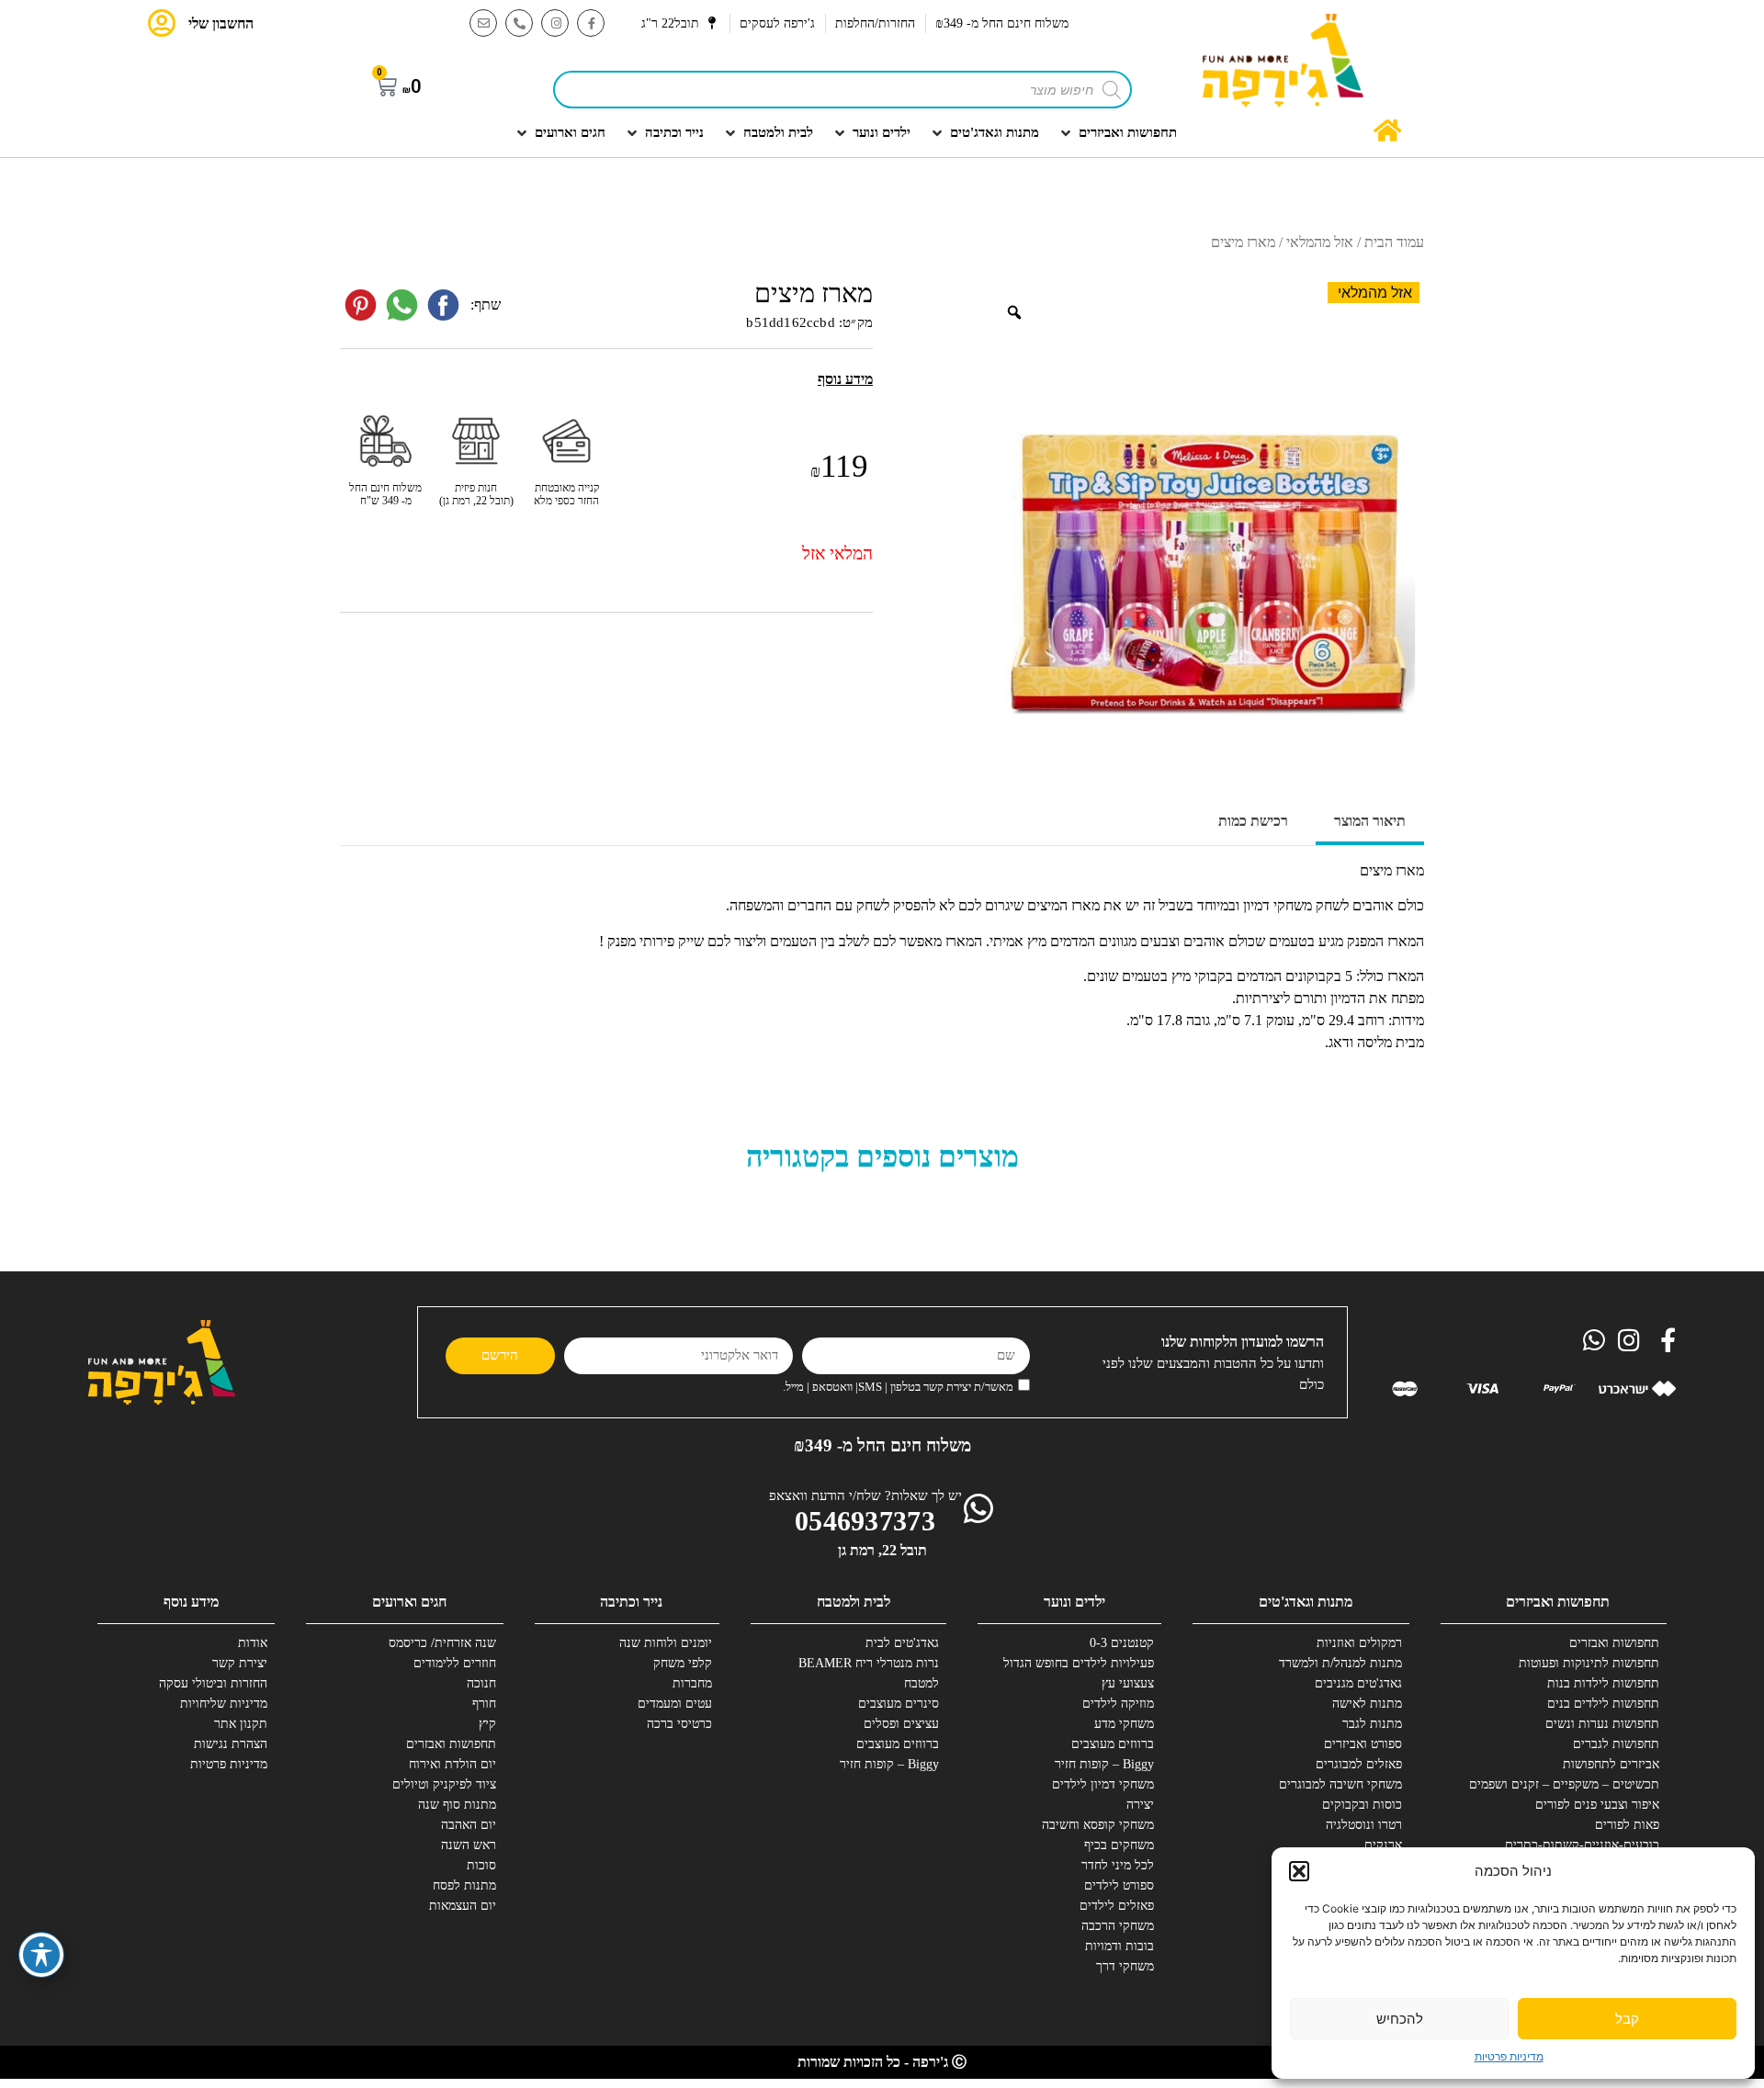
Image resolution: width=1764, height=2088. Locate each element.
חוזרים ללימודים (455, 1663)
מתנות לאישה (1367, 1704)
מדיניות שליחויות (224, 1704)
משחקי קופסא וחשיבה (1098, 1825)
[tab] (1370, 823)
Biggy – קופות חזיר (1104, 1764)
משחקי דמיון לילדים (1103, 1784)
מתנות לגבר (1372, 1724)
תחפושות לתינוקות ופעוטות (1591, 1663)
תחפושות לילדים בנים (1603, 1704)
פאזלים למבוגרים (1359, 1764)
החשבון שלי (221, 23)
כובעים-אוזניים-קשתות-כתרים (1591, 1845)
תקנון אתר (241, 1724)
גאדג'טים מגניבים (1358, 1683)
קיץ (487, 1724)
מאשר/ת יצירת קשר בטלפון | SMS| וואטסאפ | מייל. (898, 1387)
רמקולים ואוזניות (1359, 1643)
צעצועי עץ (1128, 1683)
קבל (1627, 2019)
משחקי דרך (1125, 1966)
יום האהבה (469, 1825)
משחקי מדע (1124, 1724)
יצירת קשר (240, 1663)
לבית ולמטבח (854, 1602)
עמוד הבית (1394, 242)
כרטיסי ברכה (679, 1724)
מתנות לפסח (464, 1885)
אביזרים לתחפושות (1611, 1764)
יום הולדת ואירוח (452, 1764)
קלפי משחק (683, 1663)
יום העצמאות (463, 1906)
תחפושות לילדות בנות (1603, 1683)
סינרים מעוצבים (899, 1704)
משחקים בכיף (1119, 1845)
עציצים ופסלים (901, 1724)
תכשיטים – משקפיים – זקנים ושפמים (1591, 1784)
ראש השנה (469, 1845)
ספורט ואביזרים (1363, 1744)
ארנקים (1383, 1845)
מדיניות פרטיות (1509, 2056)
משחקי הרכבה (1118, 1926)
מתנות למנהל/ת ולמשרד (1340, 1663)
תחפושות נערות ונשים (1602, 1724)
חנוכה (481, 1683)
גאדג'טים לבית (902, 1643)
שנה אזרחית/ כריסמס (442, 1643)
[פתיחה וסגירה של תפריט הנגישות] (41, 1955)
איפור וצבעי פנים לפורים (1597, 1805)
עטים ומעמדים (675, 1704)
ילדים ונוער (1074, 1602)
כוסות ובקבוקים (1362, 1805)
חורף (484, 1704)
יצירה (1140, 1805)
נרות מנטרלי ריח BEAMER (871, 1663)
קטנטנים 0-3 (1122, 1643)
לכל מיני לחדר (1118, 1865)
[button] (1299, 1871)
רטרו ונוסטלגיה (1364, 1825)
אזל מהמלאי (1320, 242)
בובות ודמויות (1119, 1946)
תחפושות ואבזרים (1614, 1643)
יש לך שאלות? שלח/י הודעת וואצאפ (865, 1495)
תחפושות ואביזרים (1558, 1602)
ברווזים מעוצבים (1113, 1744)
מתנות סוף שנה (457, 1805)
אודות (253, 1643)
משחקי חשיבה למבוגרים (1340, 1784)
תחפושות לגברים (1616, 1744)
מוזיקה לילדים (1118, 1704)
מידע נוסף (191, 1602)
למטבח (922, 1683)
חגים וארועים (409, 1602)
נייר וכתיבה (631, 1602)
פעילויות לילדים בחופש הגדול (1086, 1663)
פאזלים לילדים (1117, 1906)
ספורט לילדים (1119, 1885)
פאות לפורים (1627, 1825)
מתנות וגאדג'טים (1306, 1602)
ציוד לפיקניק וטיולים (444, 1784)
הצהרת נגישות (231, 1744)
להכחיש (1400, 2019)
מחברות (692, 1683)
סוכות (481, 1865)
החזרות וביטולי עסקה (213, 1683)
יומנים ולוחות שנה (666, 1643)
